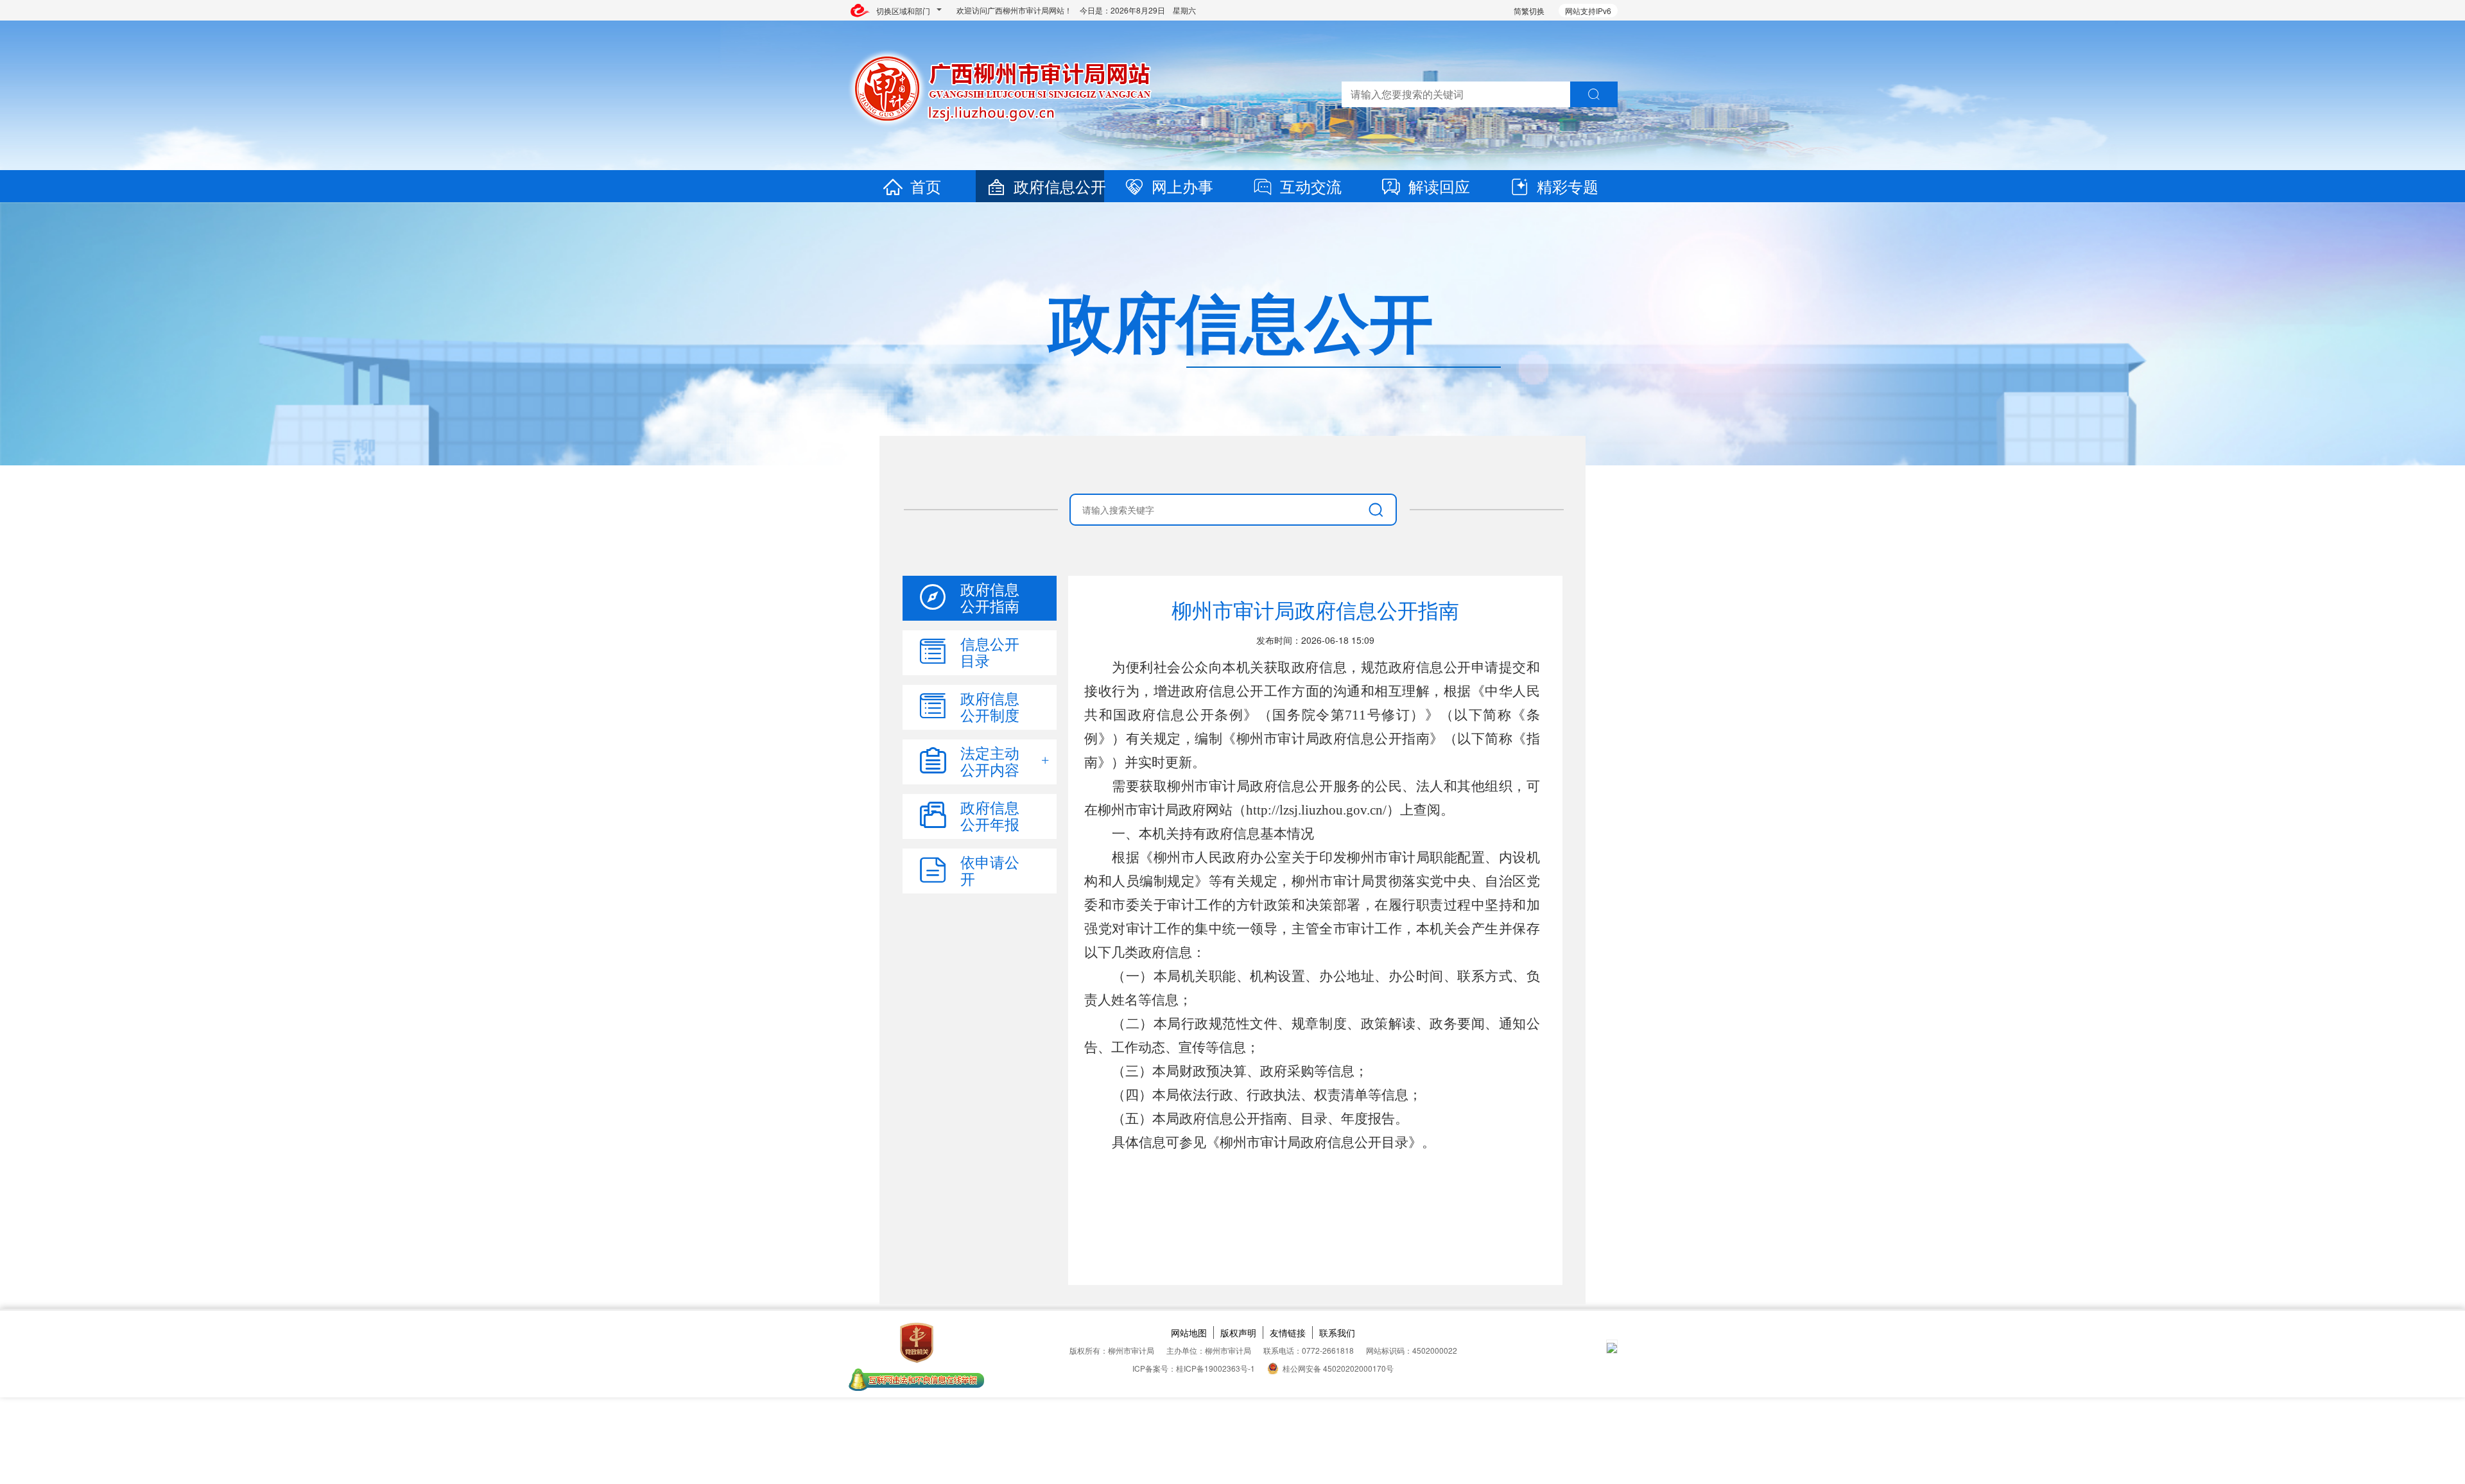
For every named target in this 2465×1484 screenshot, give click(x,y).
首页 (926, 186)
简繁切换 (1529, 11)
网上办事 (1182, 186)
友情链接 (1288, 1333)
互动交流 (1311, 186)
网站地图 (1189, 1333)
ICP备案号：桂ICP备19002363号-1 (1194, 1368)
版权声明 (1238, 1333)
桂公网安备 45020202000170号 (1338, 1368)
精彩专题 (1568, 186)
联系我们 (1337, 1333)
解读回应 (1439, 186)
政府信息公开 (1060, 186)
